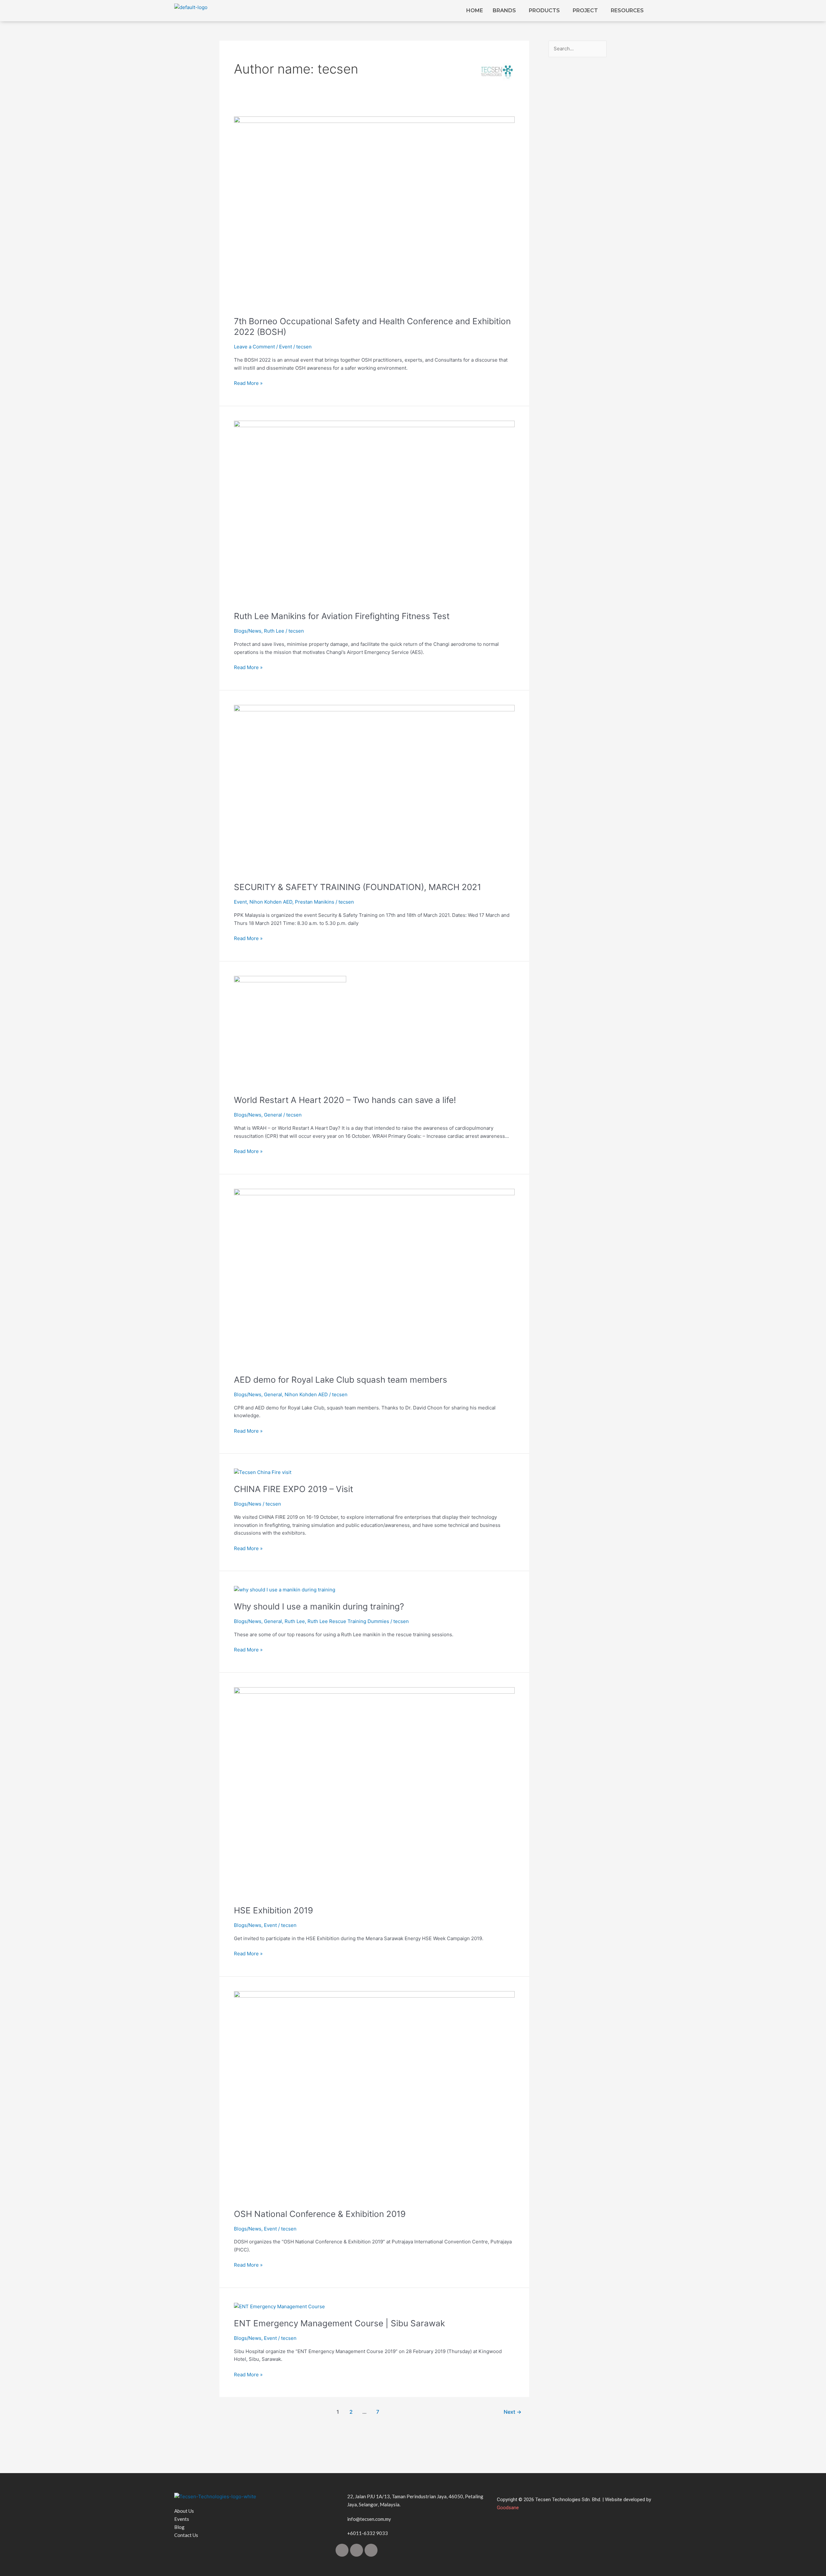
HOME (475, 10)
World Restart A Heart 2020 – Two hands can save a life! (345, 1100)
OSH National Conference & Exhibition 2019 (320, 2214)
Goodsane (508, 2508)
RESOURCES (627, 10)
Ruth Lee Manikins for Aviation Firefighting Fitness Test (342, 616)
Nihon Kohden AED (271, 902)
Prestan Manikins (315, 902)
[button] (506, 11)
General (273, 1115)
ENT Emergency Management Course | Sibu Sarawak (339, 2323)
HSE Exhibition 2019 (273, 1910)
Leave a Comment (254, 347)
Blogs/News (248, 631)
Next (513, 2412)
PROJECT (585, 10)
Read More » (248, 383)
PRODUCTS (544, 10)
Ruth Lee (274, 631)
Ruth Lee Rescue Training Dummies (348, 1621)
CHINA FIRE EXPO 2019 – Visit (293, 1489)
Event (286, 347)
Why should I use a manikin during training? (319, 1606)
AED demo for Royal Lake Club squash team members (341, 1380)
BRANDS (504, 10)
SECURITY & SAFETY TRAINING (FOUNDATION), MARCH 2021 (358, 887)
